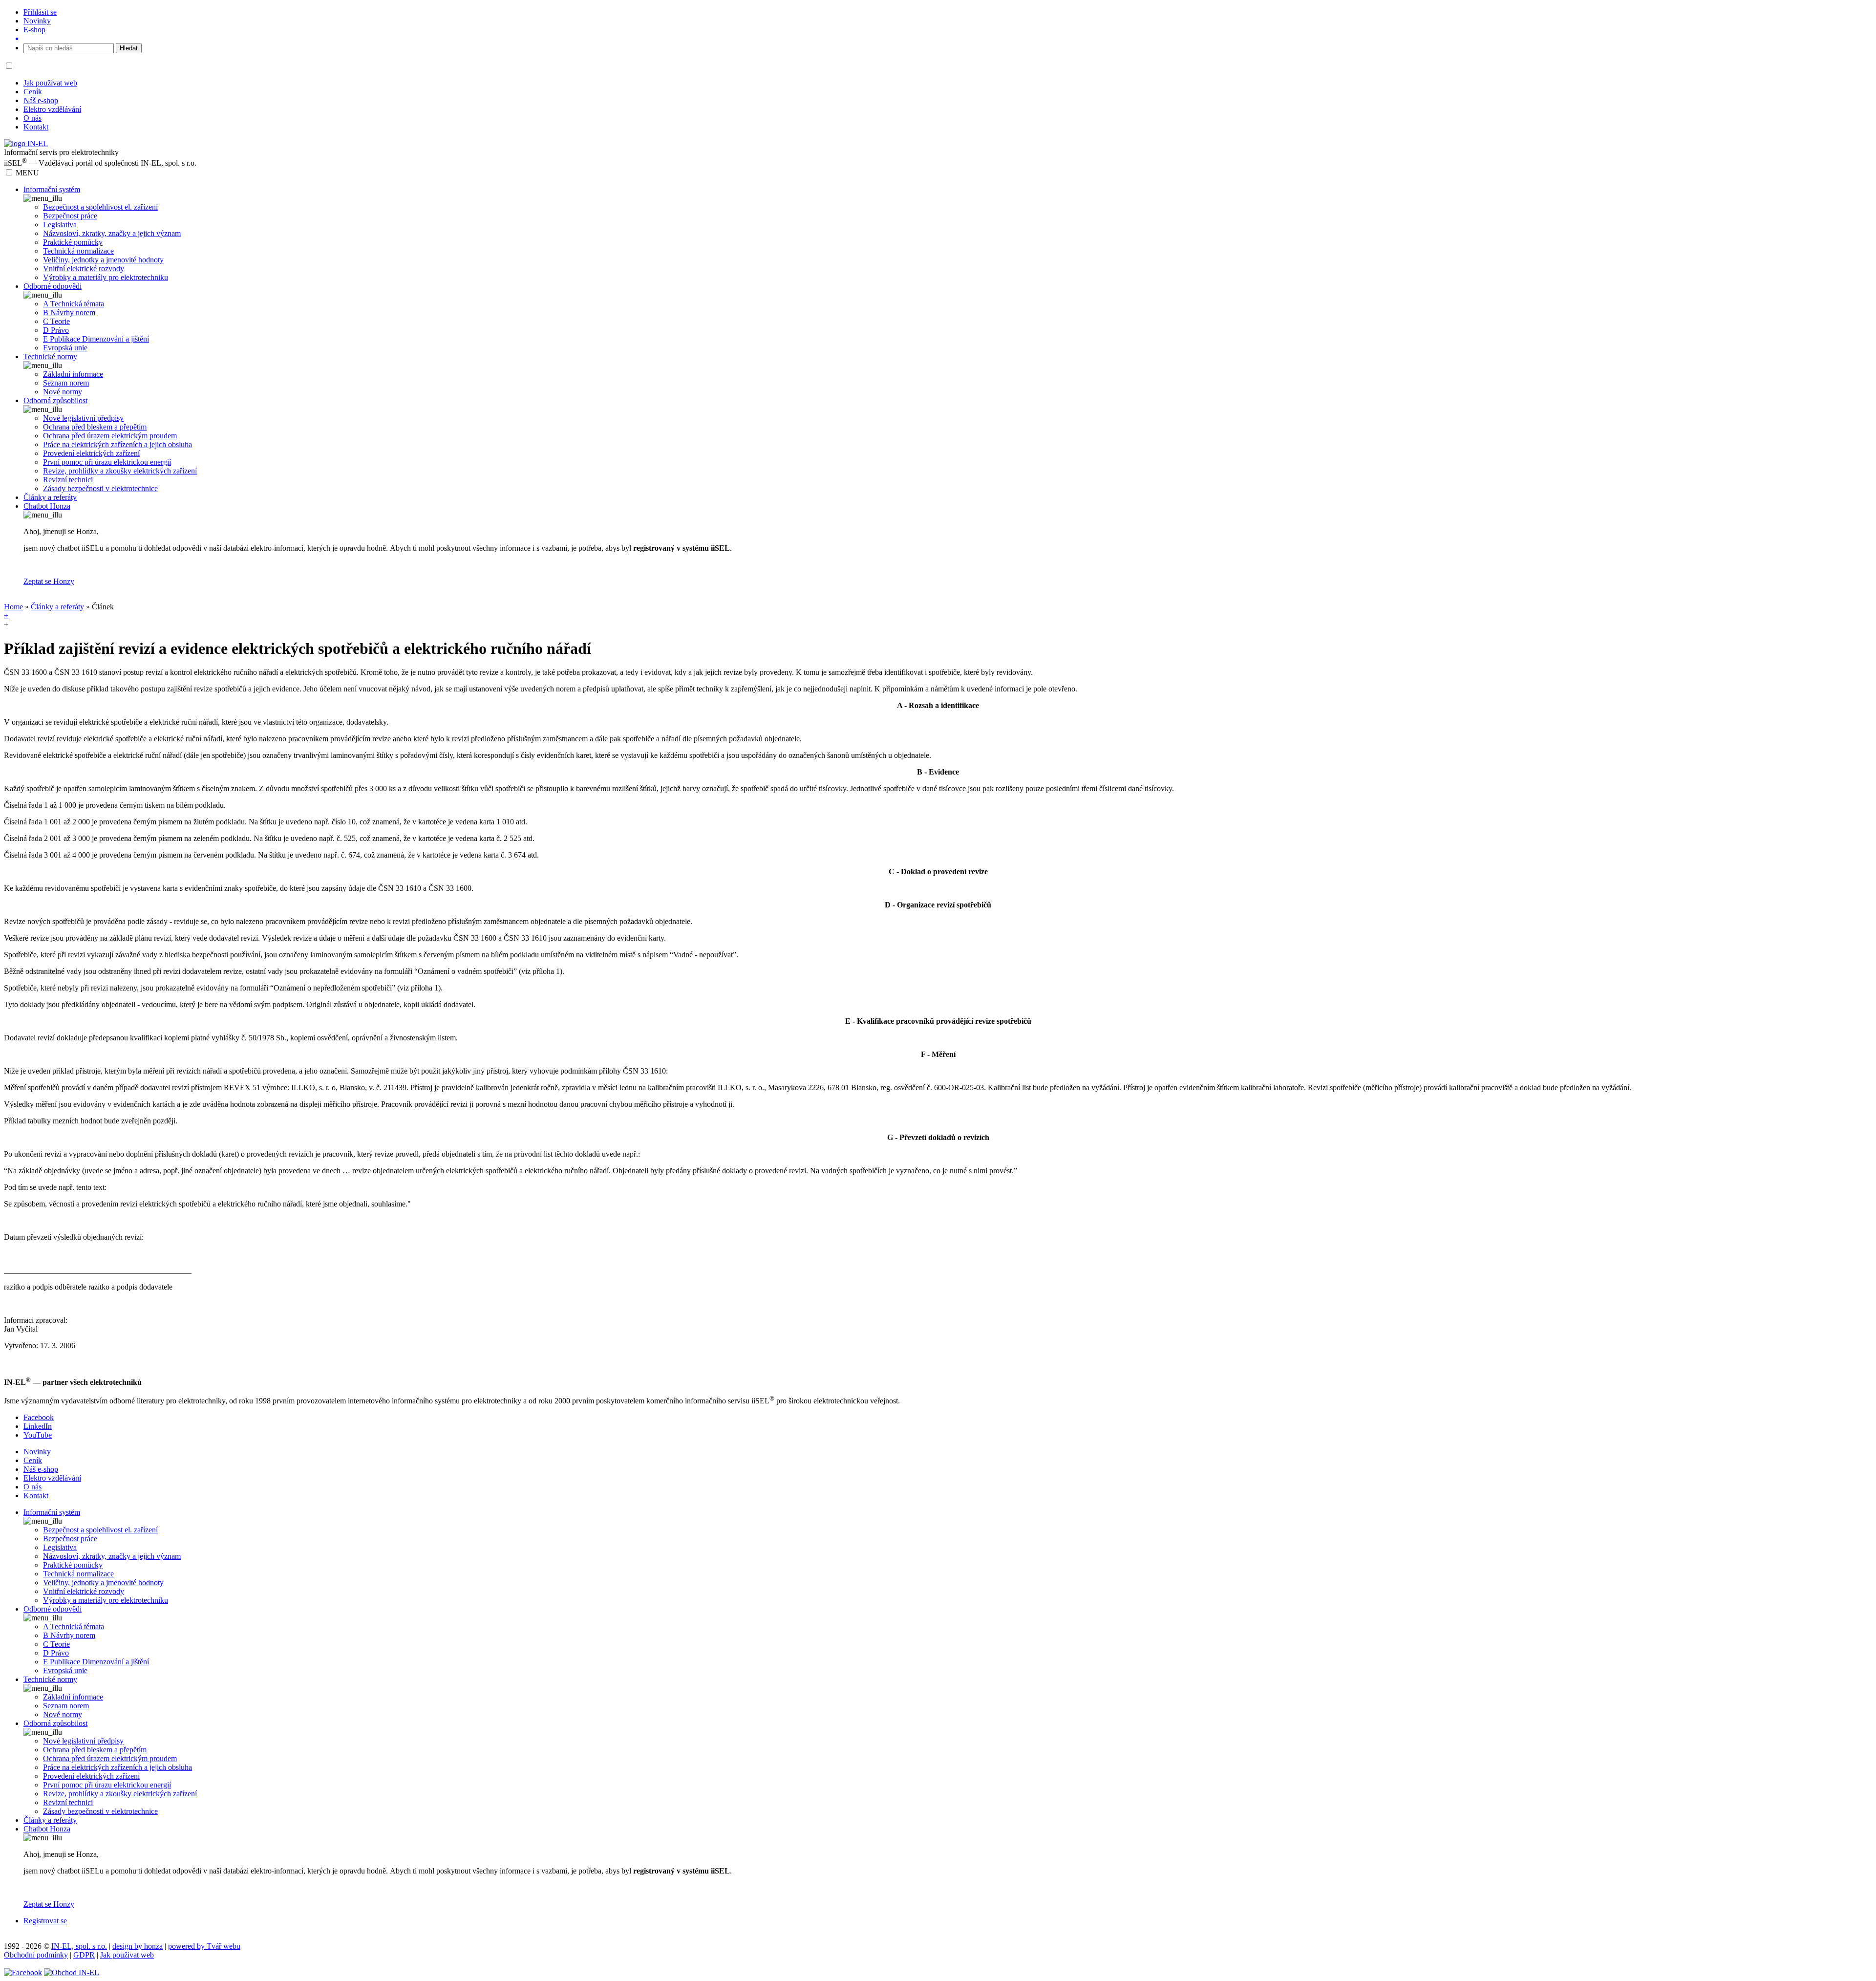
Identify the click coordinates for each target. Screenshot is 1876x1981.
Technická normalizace (78, 251)
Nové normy (63, 392)
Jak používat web (50, 83)
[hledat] (948, 39)
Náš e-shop (41, 100)
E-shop (34, 30)
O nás (32, 118)
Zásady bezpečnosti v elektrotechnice (100, 488)
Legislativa (60, 225)
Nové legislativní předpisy (83, 418)
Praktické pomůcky (73, 242)
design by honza (138, 1946)
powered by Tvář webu (204, 1946)
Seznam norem (66, 383)
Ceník (33, 92)
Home (13, 607)
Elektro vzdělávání (52, 109)
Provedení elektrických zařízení (91, 453)
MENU (27, 173)
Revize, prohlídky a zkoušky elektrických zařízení (120, 471)
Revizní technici (68, 480)
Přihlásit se (40, 12)
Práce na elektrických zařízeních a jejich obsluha (117, 444)
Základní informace (73, 374)
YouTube (38, 1435)
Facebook (39, 1417)
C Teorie (56, 321)
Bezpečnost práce (70, 216)
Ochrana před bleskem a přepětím (95, 427)
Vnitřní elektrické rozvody (84, 269)
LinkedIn (38, 1426)
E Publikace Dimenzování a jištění (96, 339)
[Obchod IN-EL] (72, 1972)
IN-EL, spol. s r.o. (79, 1946)
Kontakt (36, 127)
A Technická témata (74, 304)
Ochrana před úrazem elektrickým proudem (110, 436)
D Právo (56, 330)
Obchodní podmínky (36, 1955)
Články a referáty (57, 607)
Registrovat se (45, 1921)
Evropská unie (65, 348)
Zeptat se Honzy (49, 581)
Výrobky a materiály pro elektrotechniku (106, 277)
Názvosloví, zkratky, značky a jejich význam (112, 233)
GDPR (84, 1955)
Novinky (37, 21)
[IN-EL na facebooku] (23, 1972)
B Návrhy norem (69, 312)
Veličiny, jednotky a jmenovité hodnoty (103, 260)
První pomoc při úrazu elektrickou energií (107, 462)
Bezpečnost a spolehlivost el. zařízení (100, 207)
